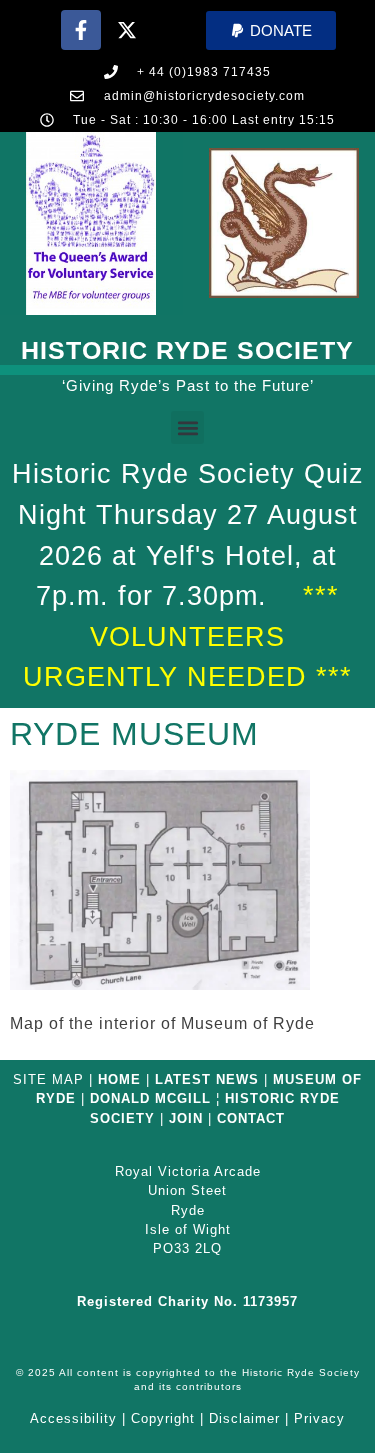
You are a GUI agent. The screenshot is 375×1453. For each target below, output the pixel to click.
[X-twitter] (127, 30)
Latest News (207, 1079)
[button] (271, 30)
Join (186, 1118)
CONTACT (251, 1118)
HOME (119, 1079)
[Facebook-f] (81, 30)
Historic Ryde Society (187, 350)
